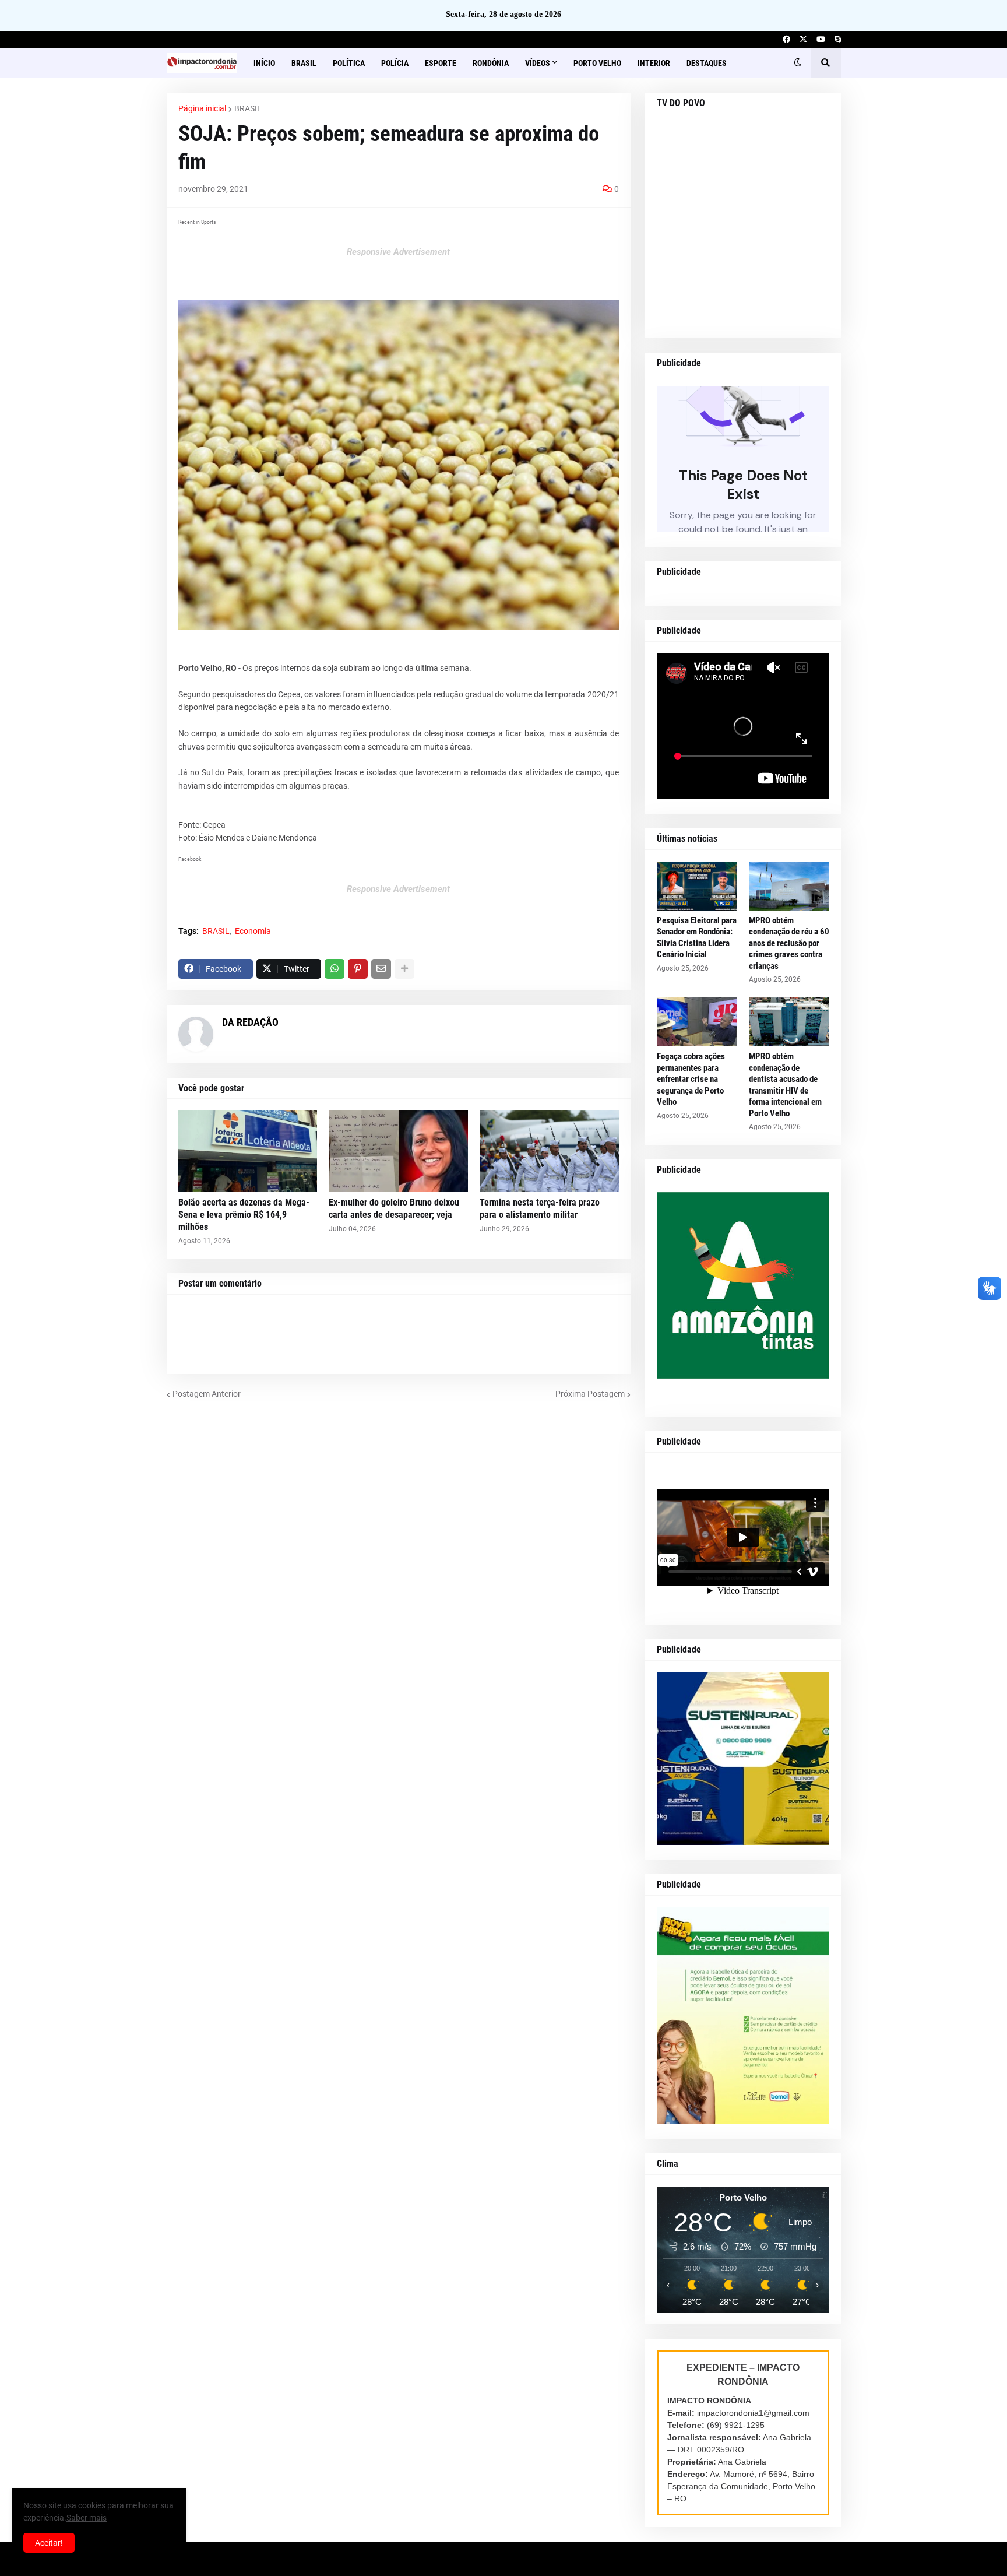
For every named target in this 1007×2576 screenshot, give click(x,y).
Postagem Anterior (207, 1394)
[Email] (381, 969)
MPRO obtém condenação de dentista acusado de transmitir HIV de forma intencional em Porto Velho (785, 1085)
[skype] (838, 40)
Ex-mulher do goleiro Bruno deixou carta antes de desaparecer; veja (394, 1208)
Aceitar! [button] (49, 2543)
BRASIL (248, 108)
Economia (253, 931)
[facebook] (786, 40)
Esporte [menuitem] (441, 63)
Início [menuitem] (264, 63)
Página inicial (202, 108)
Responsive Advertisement (398, 252)
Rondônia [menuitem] (491, 63)
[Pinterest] (358, 969)
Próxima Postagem (590, 1394)
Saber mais (87, 2518)
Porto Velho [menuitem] (597, 63)
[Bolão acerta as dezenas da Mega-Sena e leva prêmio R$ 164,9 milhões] (248, 1151)
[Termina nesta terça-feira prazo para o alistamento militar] (549, 1151)
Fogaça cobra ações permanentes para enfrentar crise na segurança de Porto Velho (691, 1079)
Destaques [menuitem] (707, 63)
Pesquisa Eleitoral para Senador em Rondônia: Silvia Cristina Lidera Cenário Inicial (697, 938)
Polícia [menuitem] (395, 63)
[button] (798, 63)
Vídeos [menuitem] (538, 63)
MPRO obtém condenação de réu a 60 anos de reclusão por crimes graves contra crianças (789, 943)
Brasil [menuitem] (304, 63)
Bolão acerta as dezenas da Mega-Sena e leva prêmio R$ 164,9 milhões (244, 1215)
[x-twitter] (803, 40)
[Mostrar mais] (404, 969)
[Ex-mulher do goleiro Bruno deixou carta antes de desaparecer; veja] (398, 1151)
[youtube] (821, 40)
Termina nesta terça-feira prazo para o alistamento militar (540, 1208)
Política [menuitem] (349, 63)
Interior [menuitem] (654, 63)
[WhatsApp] (335, 969)
